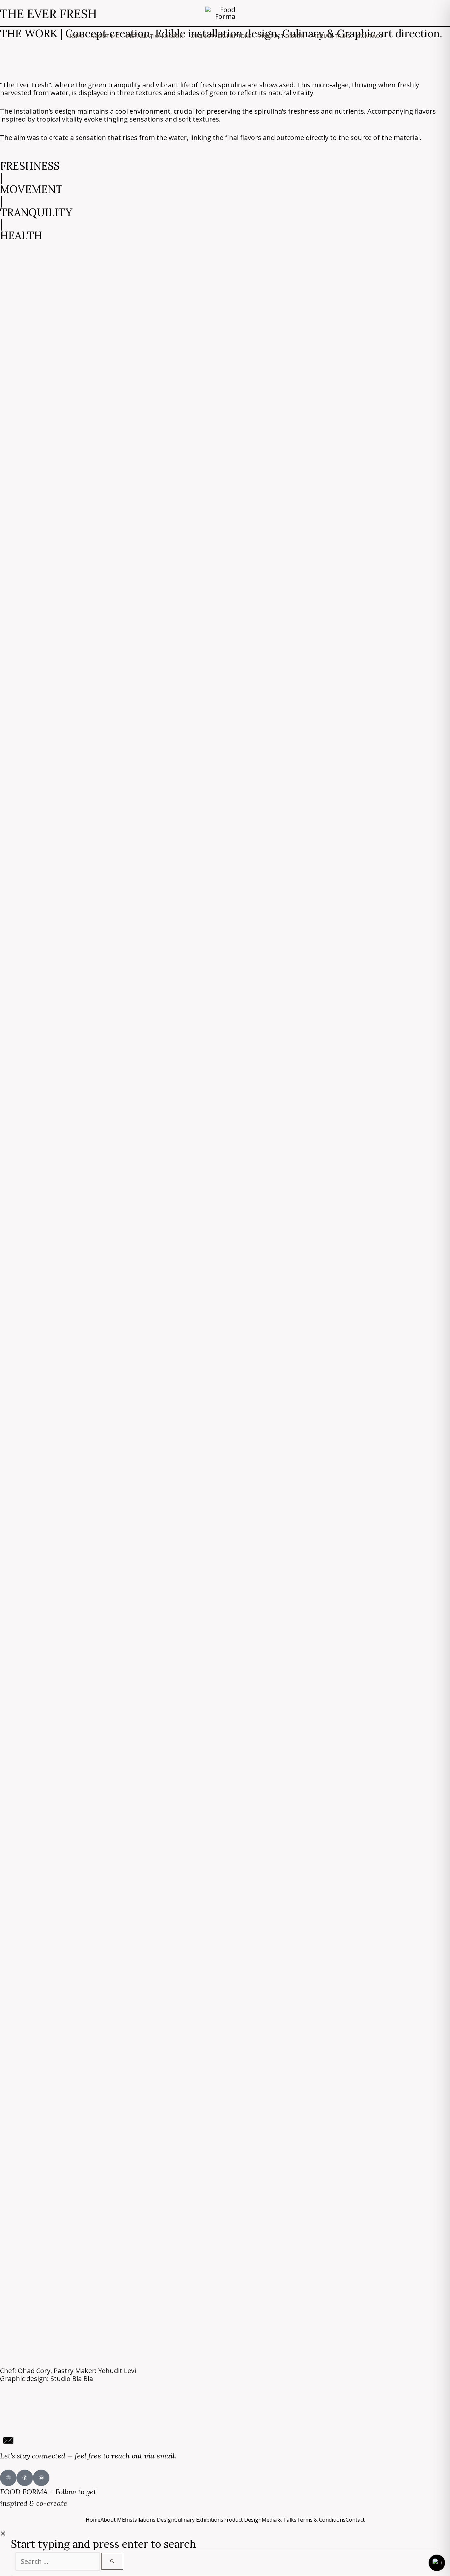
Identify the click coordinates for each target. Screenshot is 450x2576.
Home (93, 2520)
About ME (113, 2520)
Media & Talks (279, 2520)
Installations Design (150, 2520)
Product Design (242, 2520)
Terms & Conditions (321, 2520)
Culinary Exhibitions (199, 2520)
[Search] (112, 2561)
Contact (355, 2520)
